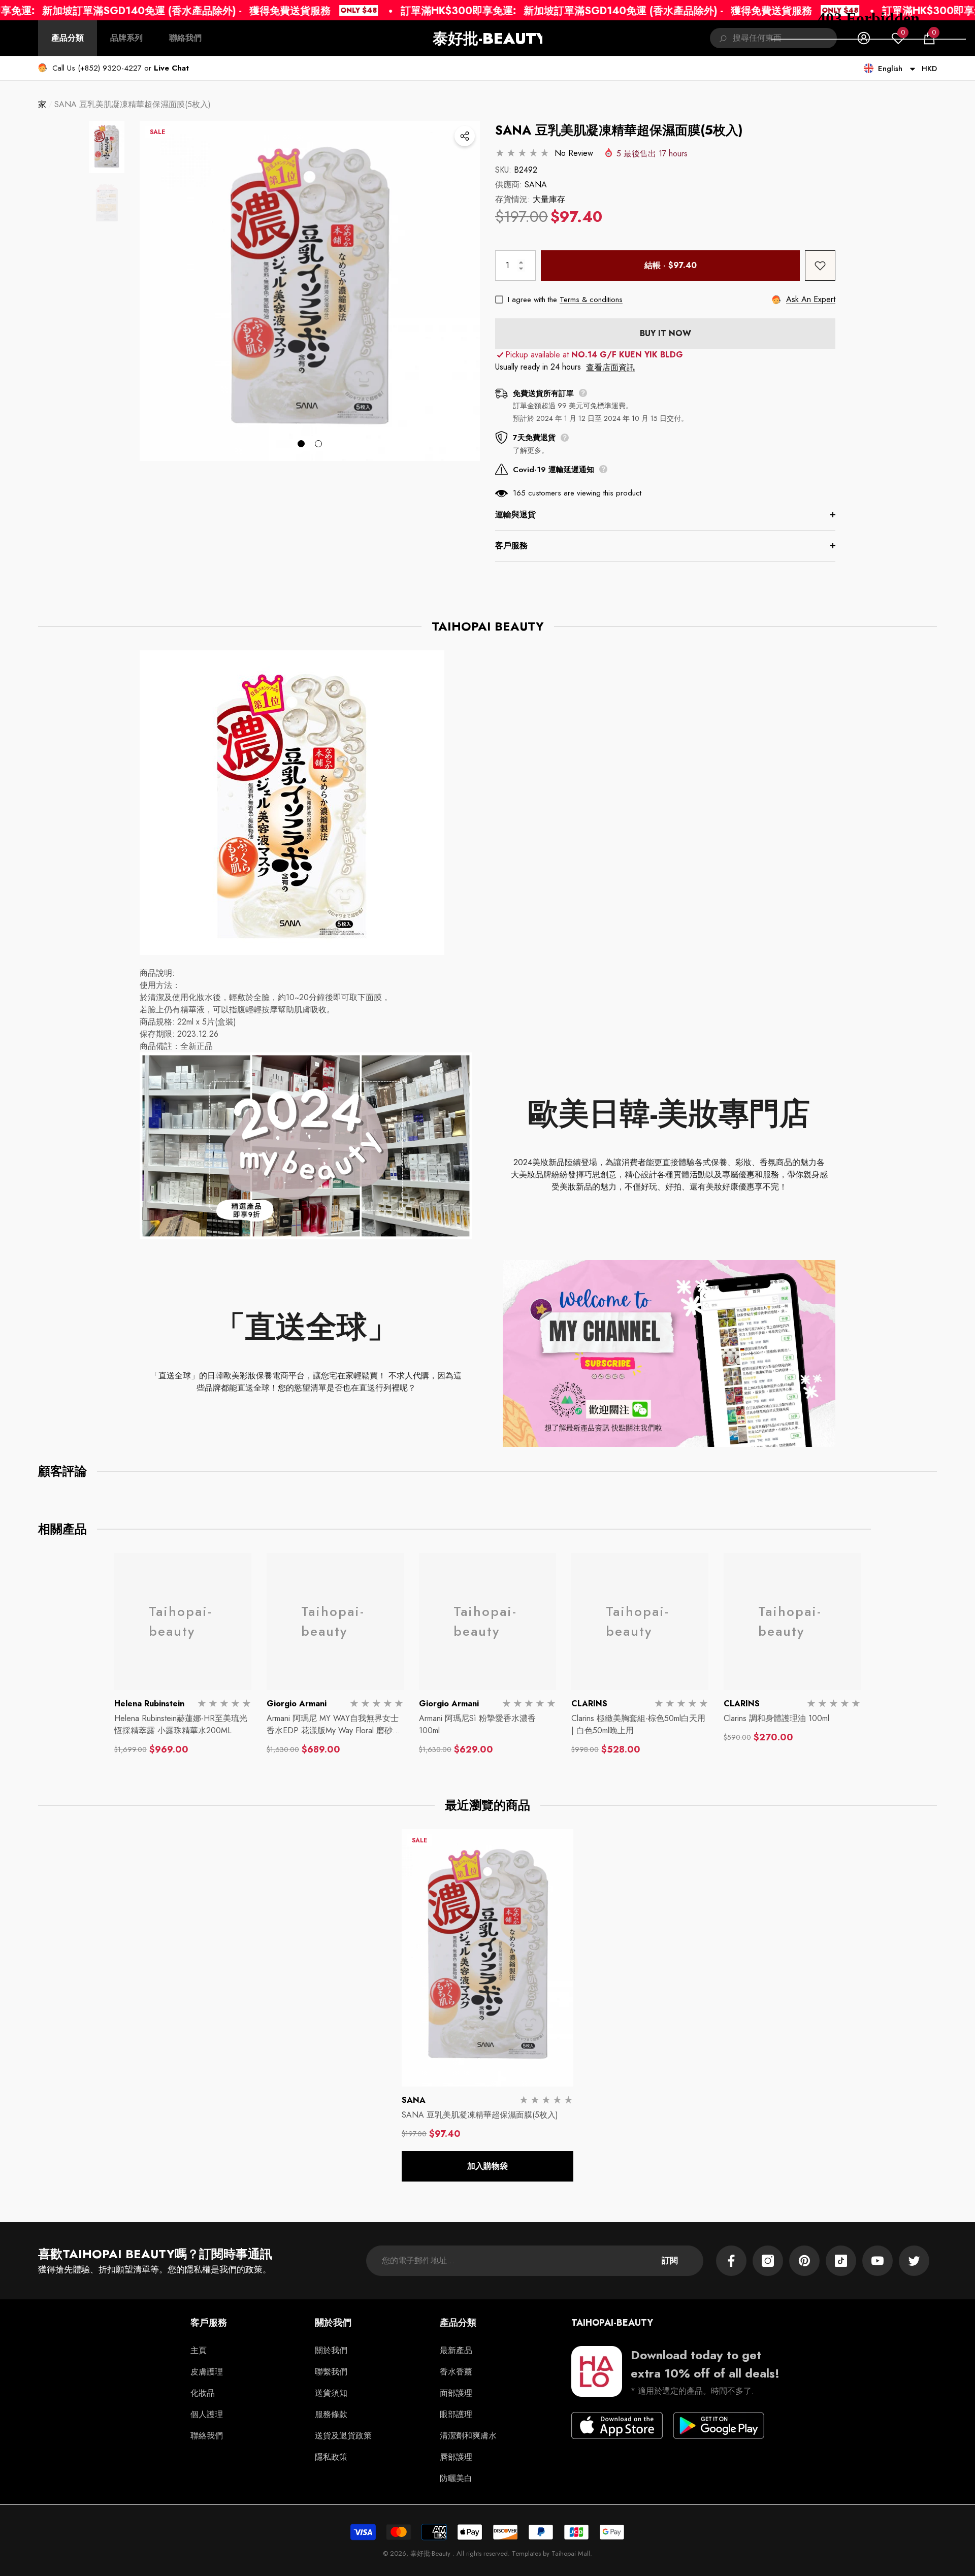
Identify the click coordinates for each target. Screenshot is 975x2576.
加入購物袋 (487, 2166)
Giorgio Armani (297, 1704)
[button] (171, 68)
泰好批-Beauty (431, 2553)
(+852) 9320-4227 (110, 68)
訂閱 (670, 2260)
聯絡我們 (185, 38)
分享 (465, 136)
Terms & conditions (591, 300)
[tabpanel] (310, 291)
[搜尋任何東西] (721, 38)
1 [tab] (301, 444)
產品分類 (68, 38)
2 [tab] (318, 444)
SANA (536, 185)
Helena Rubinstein (149, 1704)
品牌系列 (126, 38)
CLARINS (589, 1704)
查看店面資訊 (610, 367)
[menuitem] (68, 38)
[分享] (465, 136)
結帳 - (671, 265)
